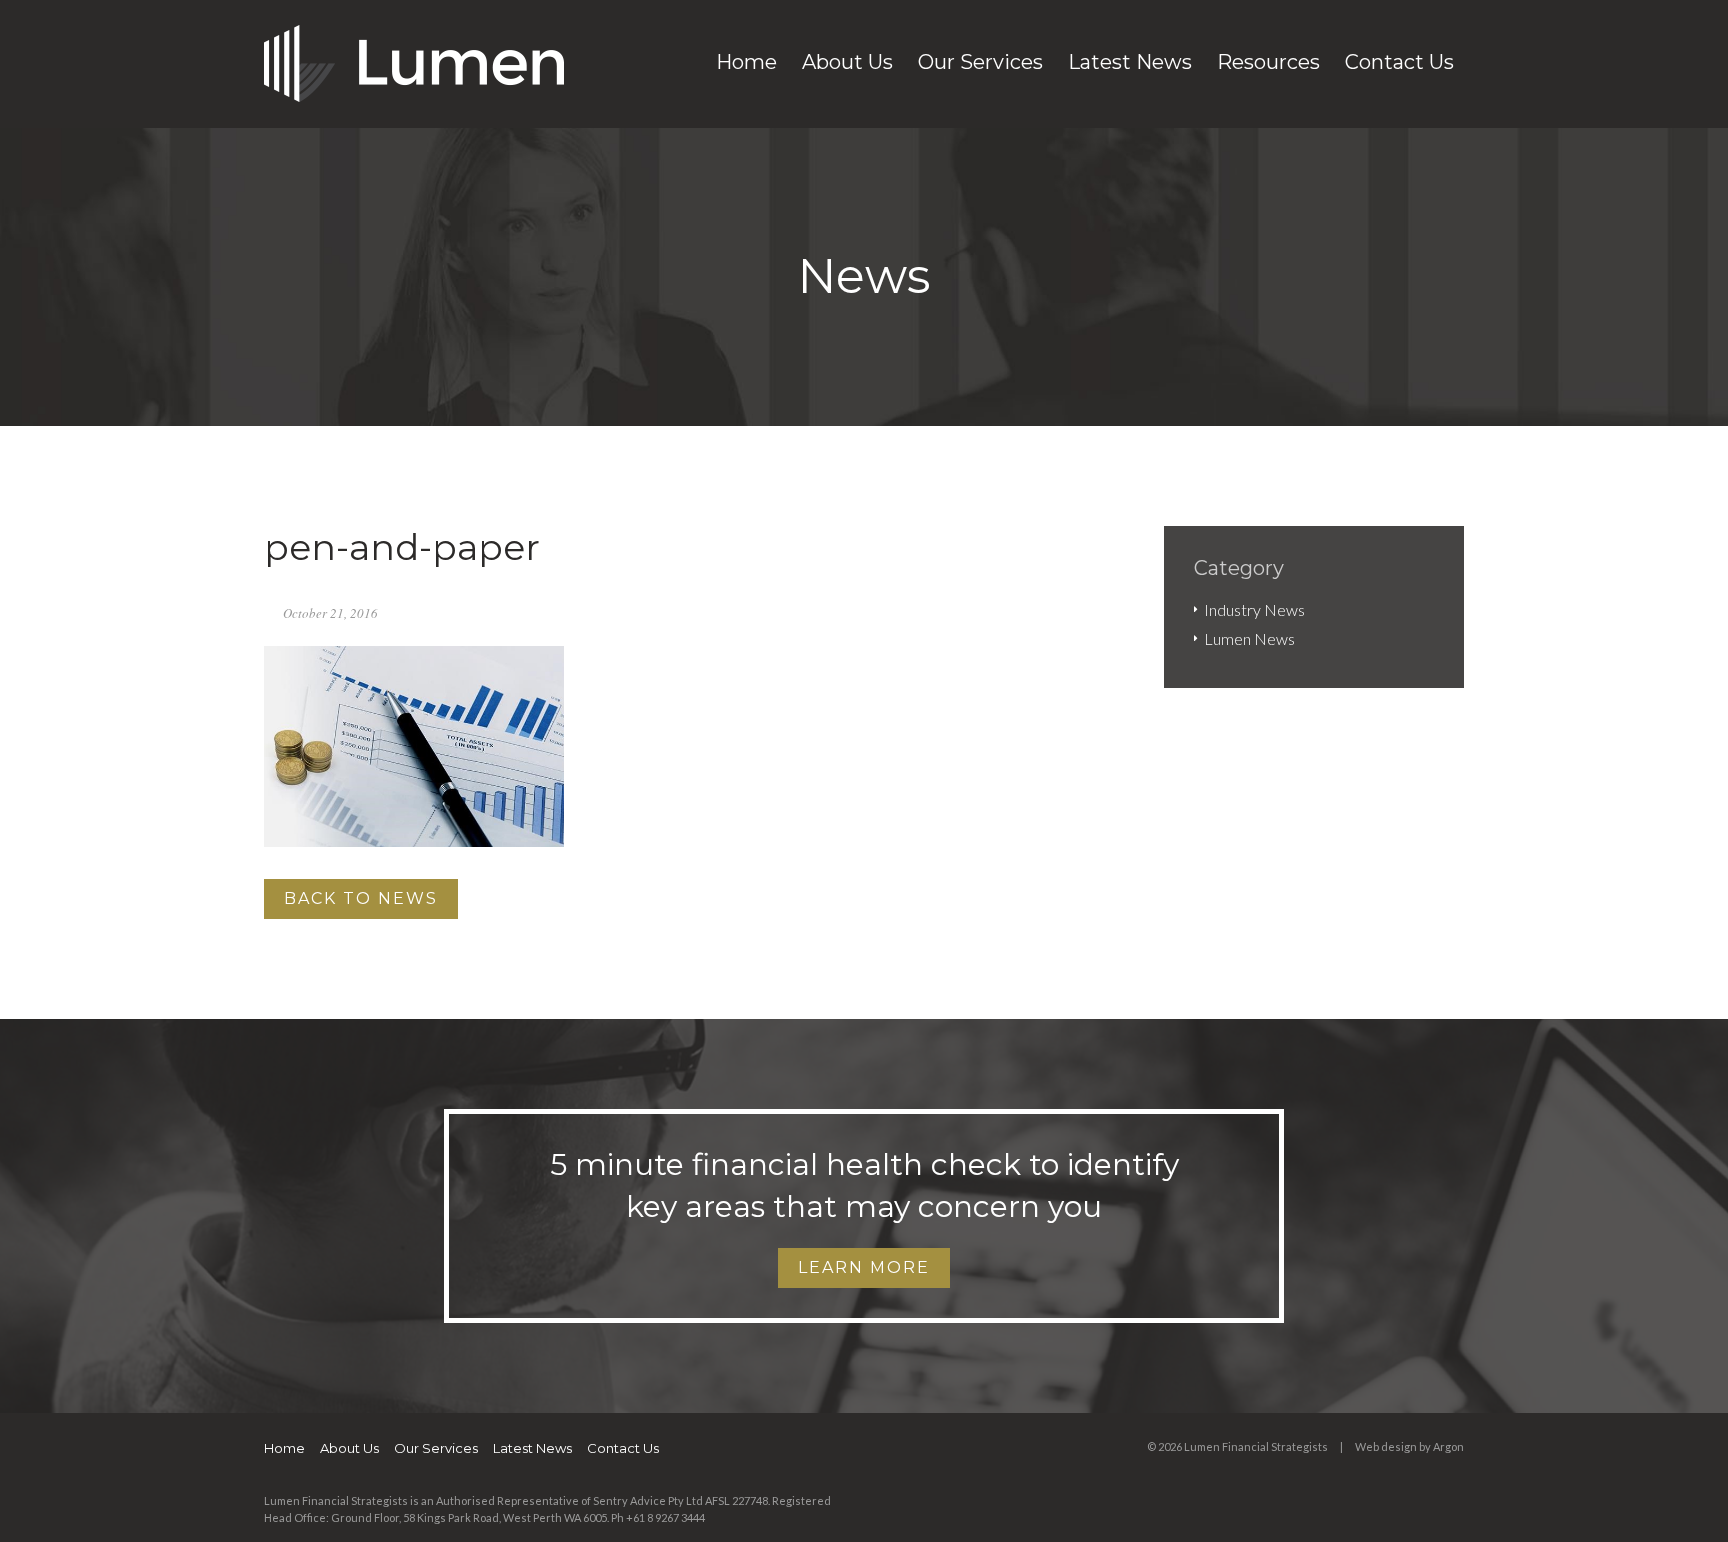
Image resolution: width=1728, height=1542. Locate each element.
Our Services (980, 62)
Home (746, 62)
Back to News (361, 898)
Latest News (1130, 62)
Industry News (1254, 609)
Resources (1268, 62)
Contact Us (1399, 62)
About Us (847, 62)
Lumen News (1249, 638)
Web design (1386, 1446)
